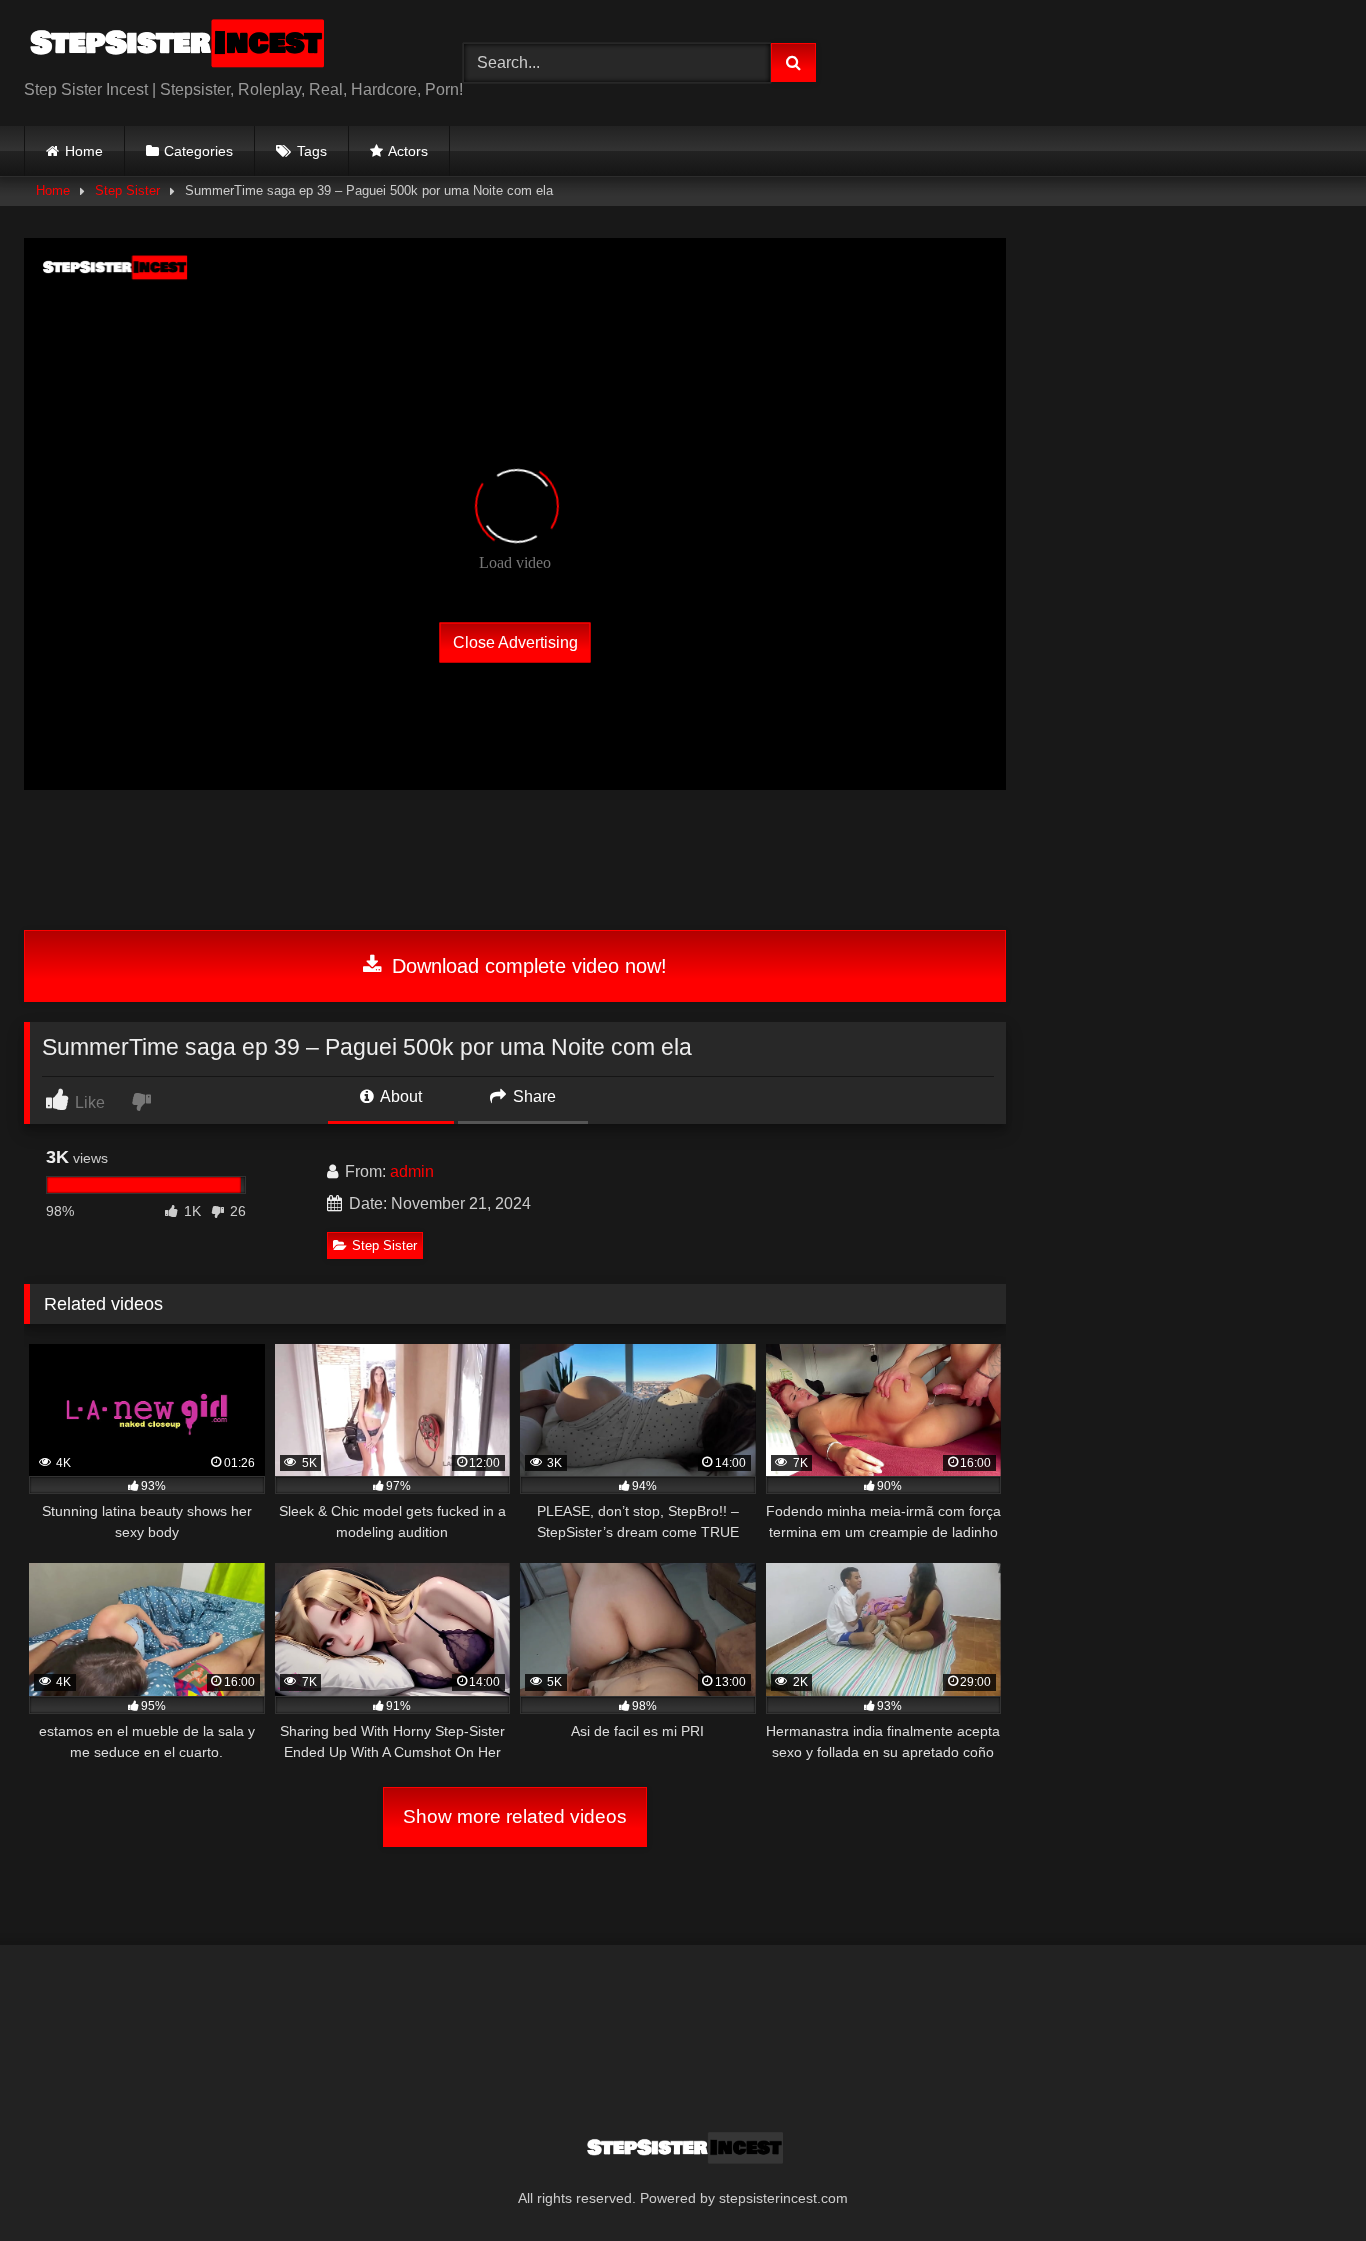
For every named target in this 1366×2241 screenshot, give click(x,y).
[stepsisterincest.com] (174, 47)
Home (84, 151)
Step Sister (127, 190)
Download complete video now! (526, 966)
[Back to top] (1304, 2181)
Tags (312, 151)
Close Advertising (515, 641)
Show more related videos (515, 1816)
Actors (408, 151)
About (399, 1096)
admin (412, 1171)
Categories (198, 151)
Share (532, 1096)
